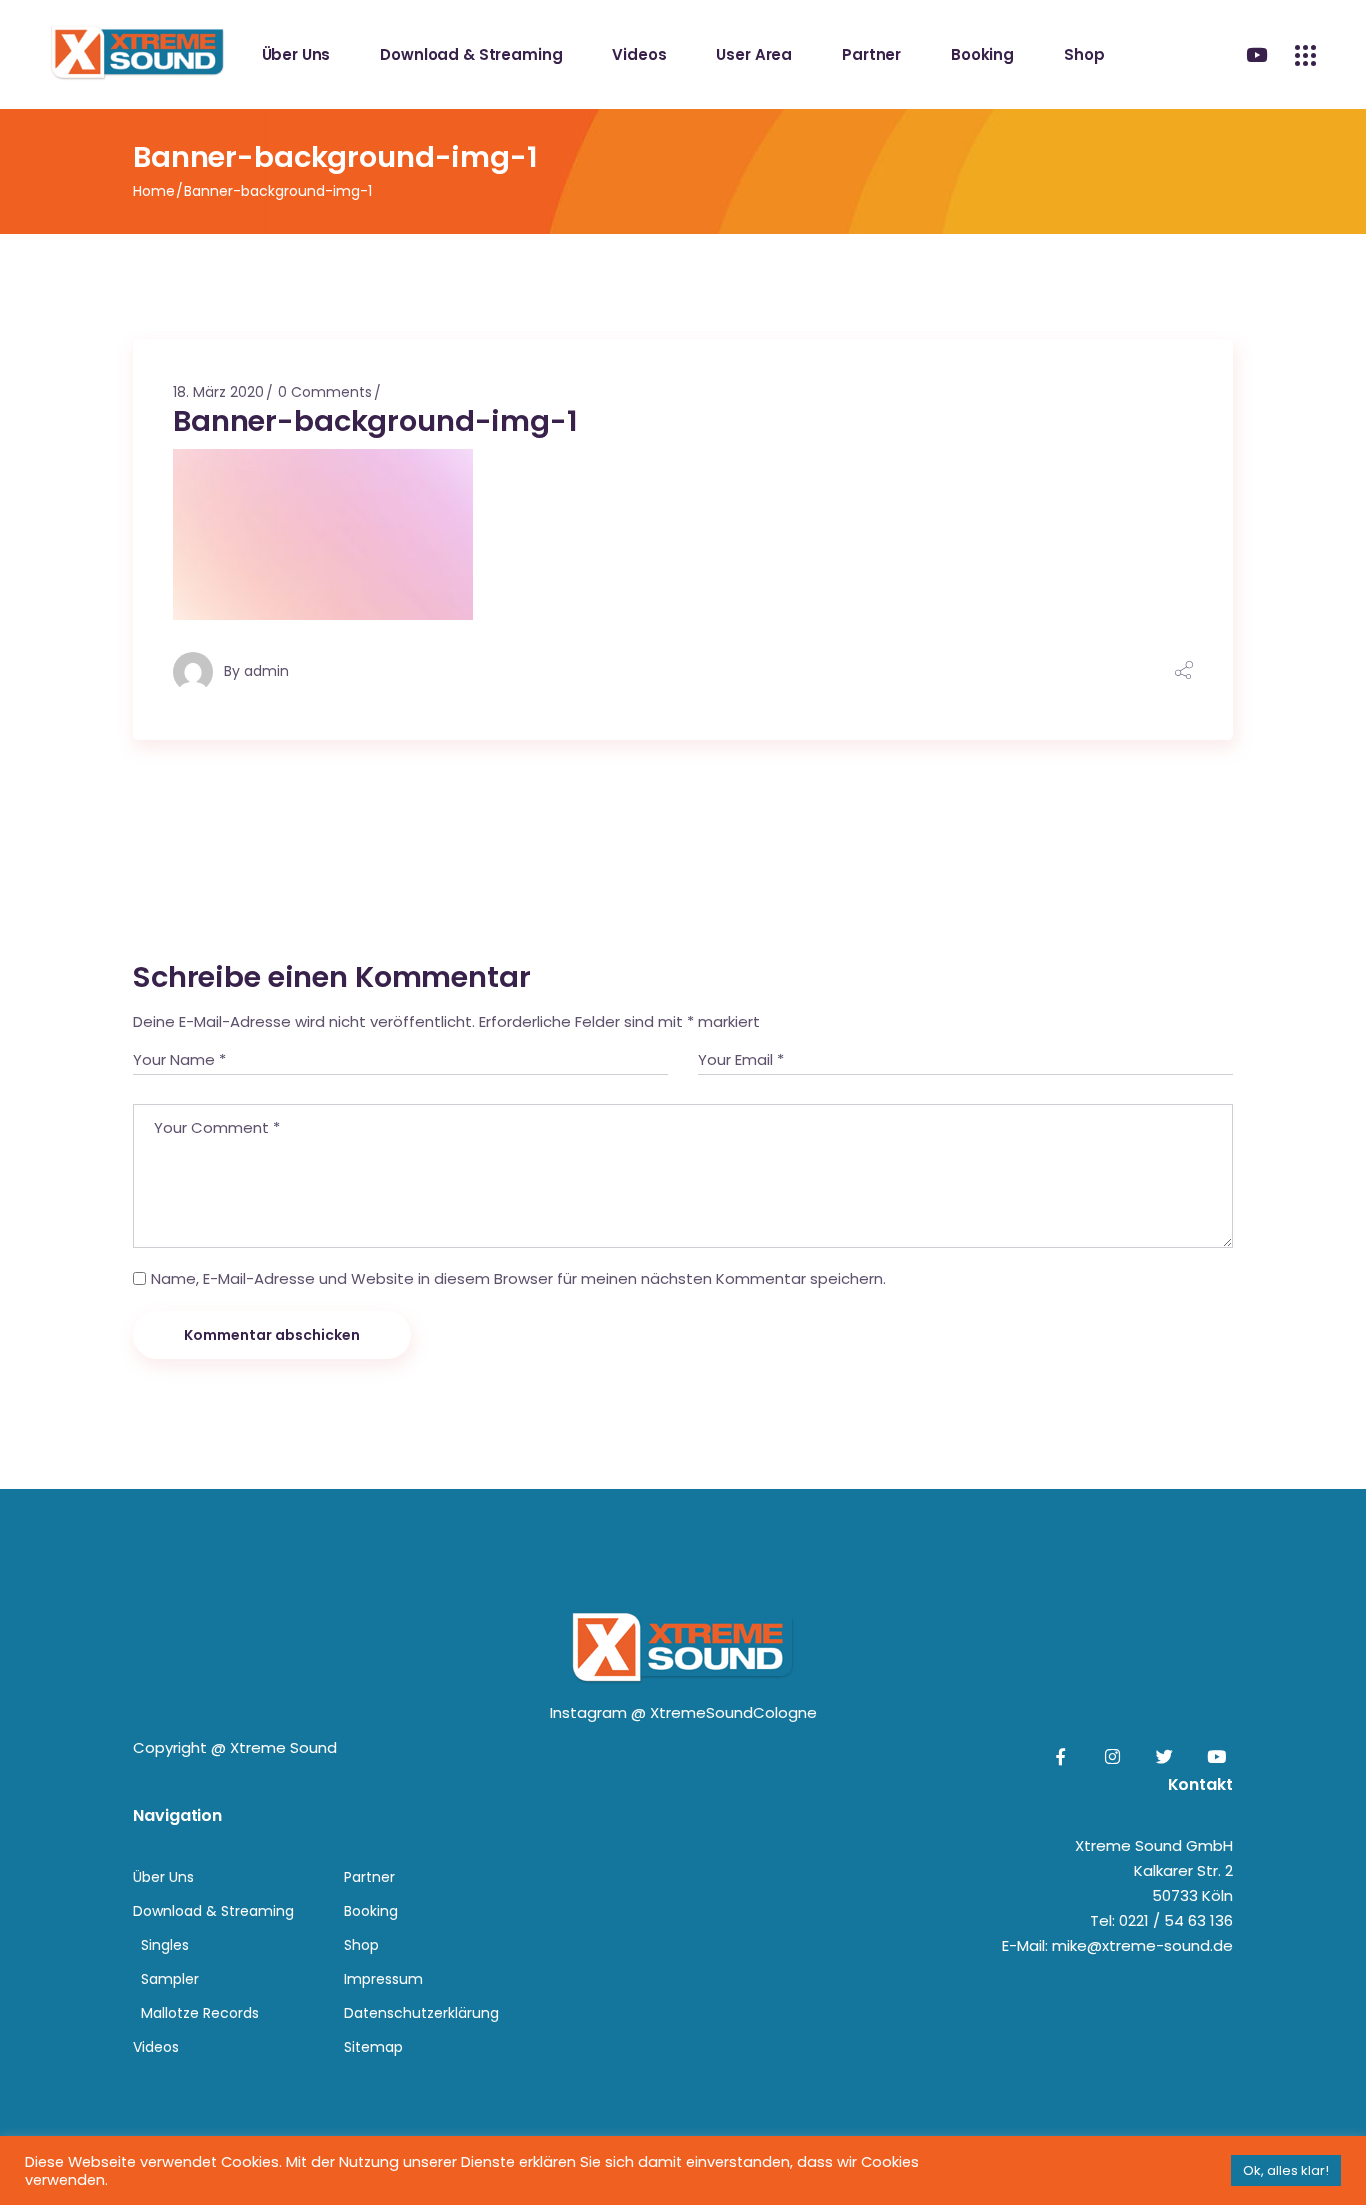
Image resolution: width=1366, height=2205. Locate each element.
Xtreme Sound (283, 1747)
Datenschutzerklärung (421, 2013)
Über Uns (163, 1877)
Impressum (383, 1979)
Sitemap (373, 2047)
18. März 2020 (218, 392)
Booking (371, 1911)
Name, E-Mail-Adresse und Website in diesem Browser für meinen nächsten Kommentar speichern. (518, 1278)
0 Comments (325, 392)
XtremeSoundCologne (733, 1712)
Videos (156, 2047)
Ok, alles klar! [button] (1286, 2170)
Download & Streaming (213, 1911)
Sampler (170, 1979)
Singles (165, 1945)
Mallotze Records (200, 2013)
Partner (369, 1877)
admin (266, 671)
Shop (361, 1945)
